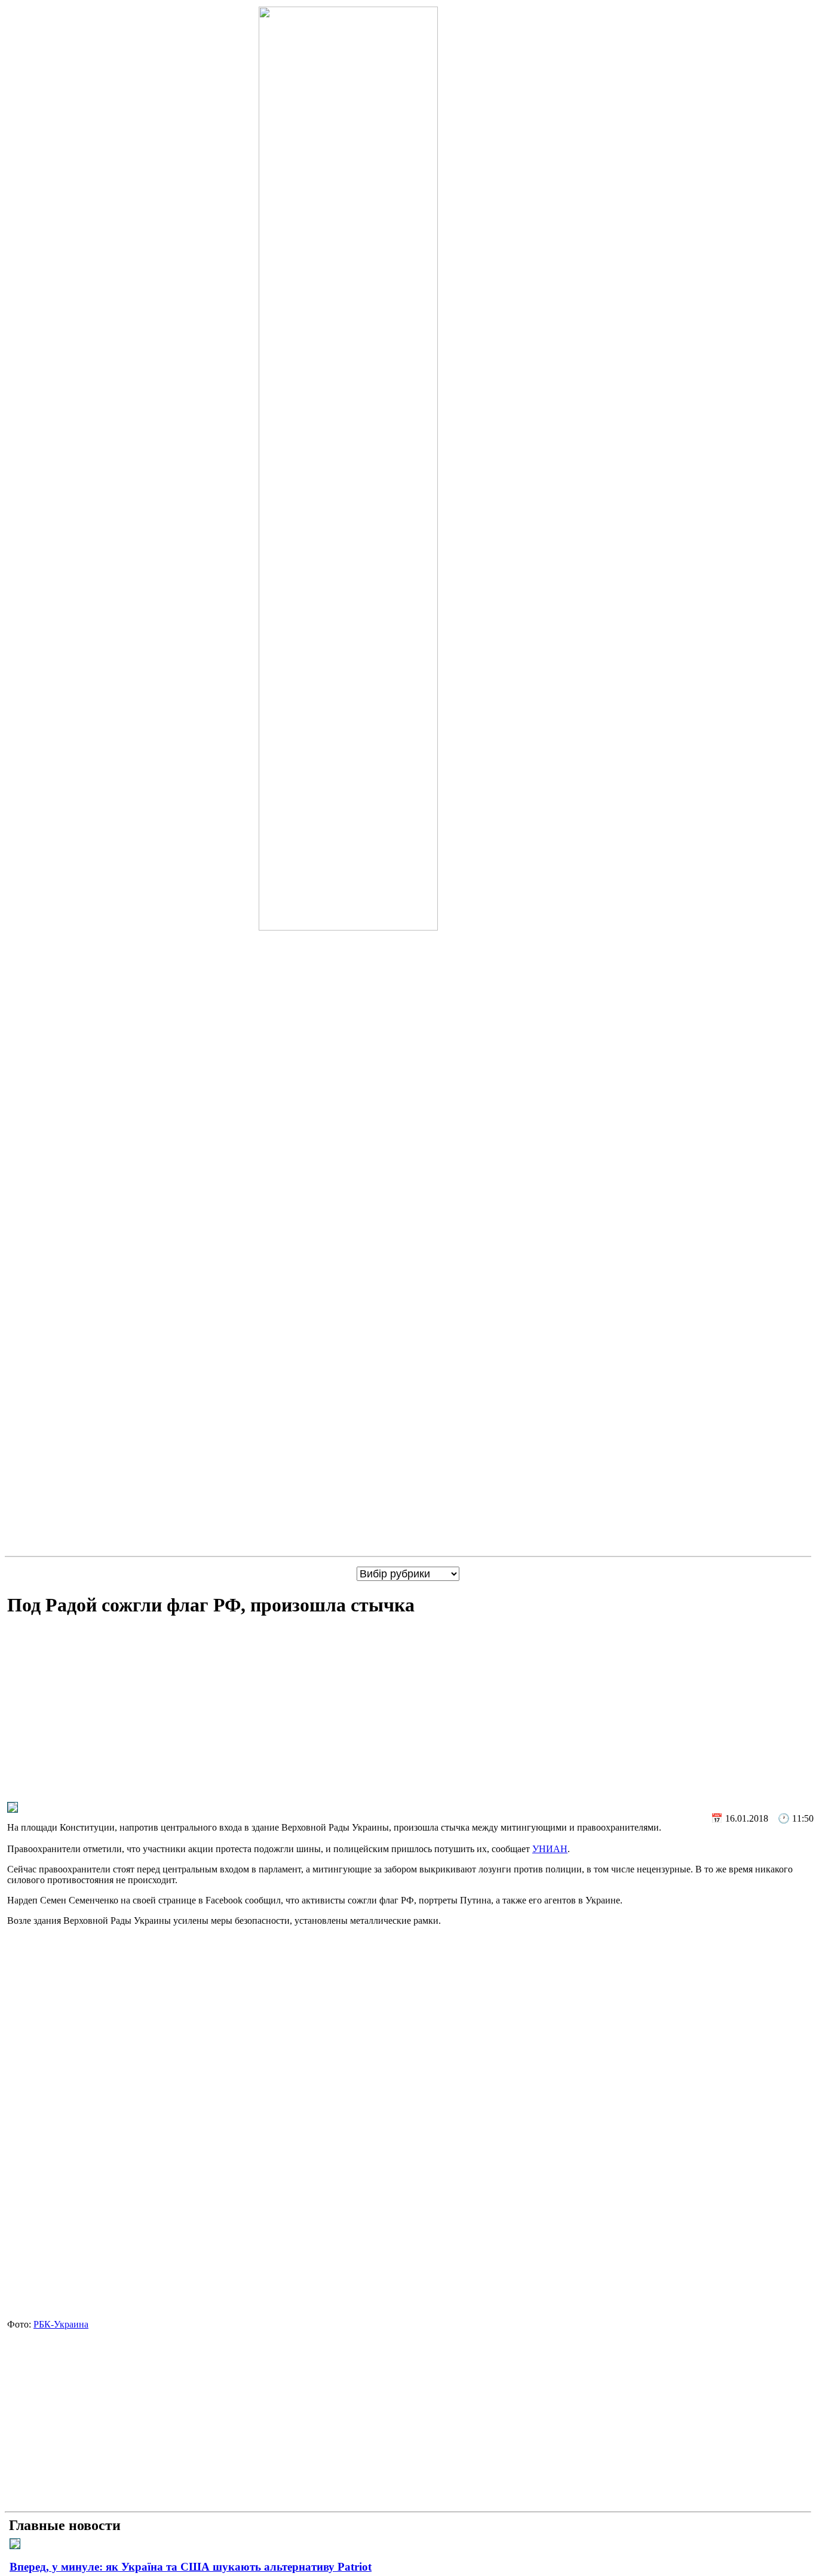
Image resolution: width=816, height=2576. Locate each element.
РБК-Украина (61, 2324)
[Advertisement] (410, 1712)
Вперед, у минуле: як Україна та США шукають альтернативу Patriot (191, 2567)
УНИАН (550, 1849)
